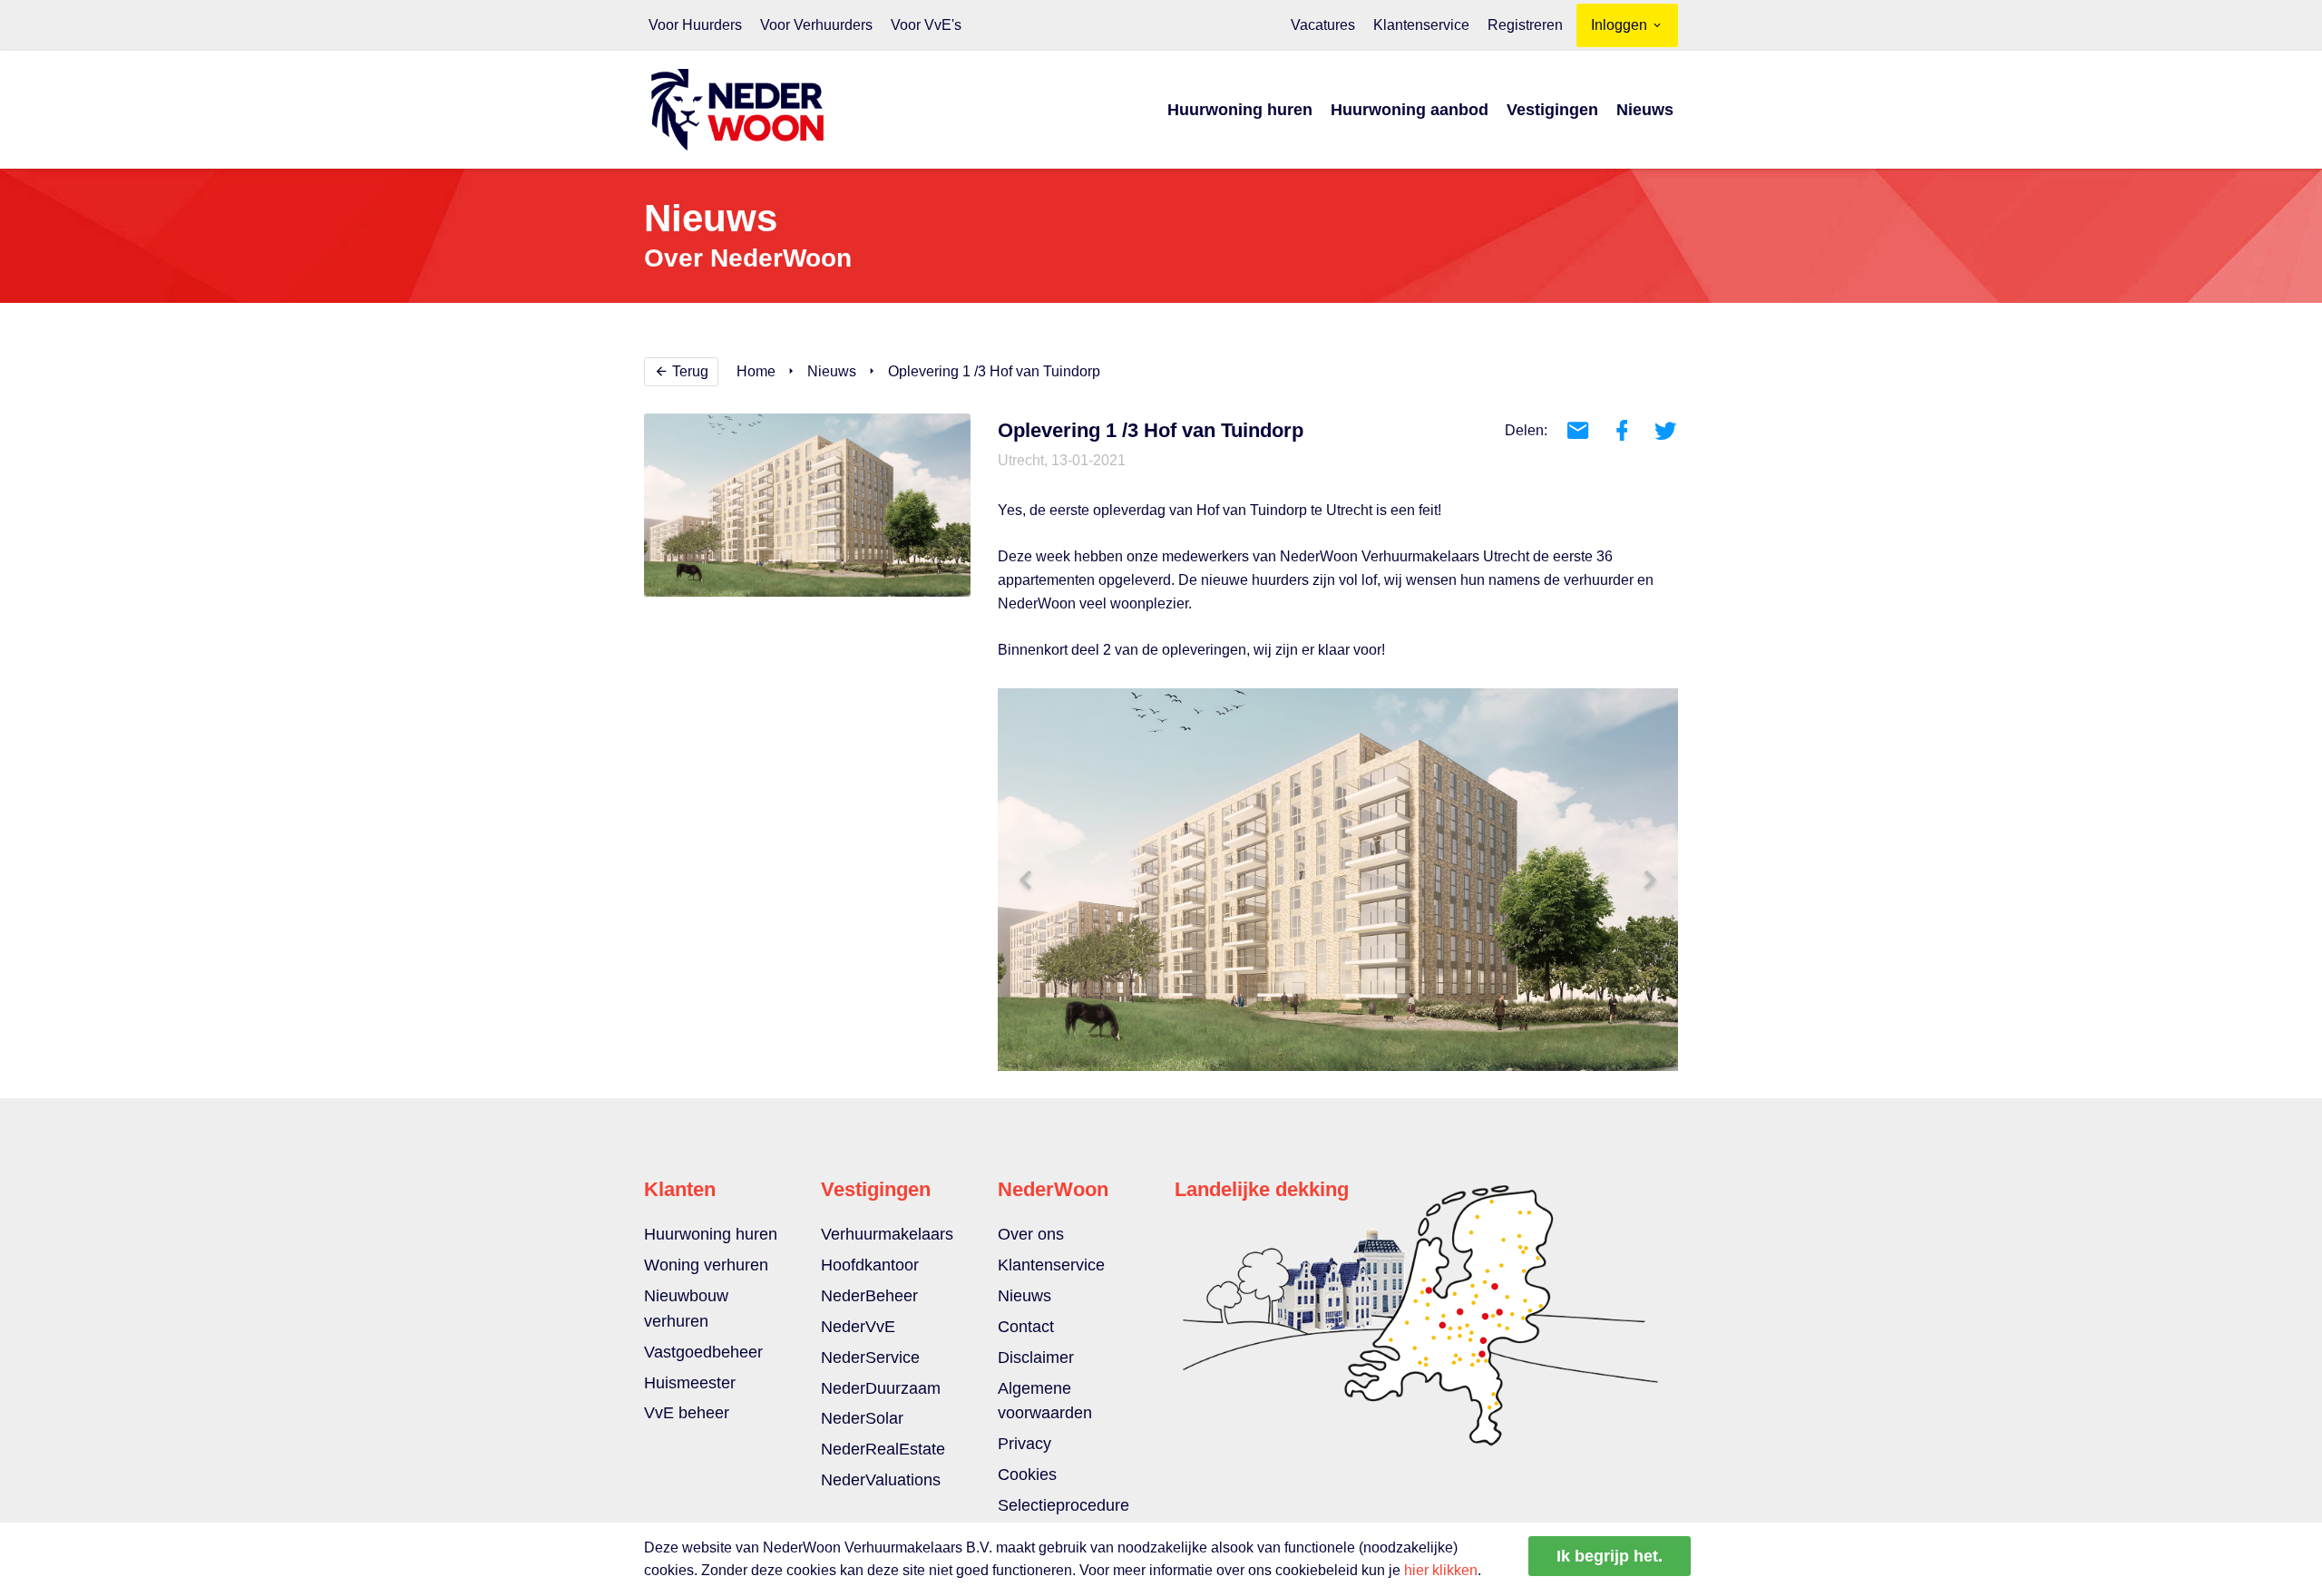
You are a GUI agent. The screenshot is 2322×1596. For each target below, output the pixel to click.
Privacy (1024, 1444)
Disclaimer (1036, 1358)
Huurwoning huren (1240, 110)
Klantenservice (1421, 25)
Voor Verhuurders (816, 25)
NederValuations (881, 1480)
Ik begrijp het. (1610, 1556)
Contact (1026, 1327)
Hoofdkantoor (870, 1265)
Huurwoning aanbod (1410, 110)
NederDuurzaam (881, 1388)
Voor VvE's (926, 25)
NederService (870, 1358)
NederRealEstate (883, 1449)
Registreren (1525, 25)
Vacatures (1323, 25)
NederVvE (858, 1327)
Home (756, 371)
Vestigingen (1552, 110)
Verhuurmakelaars (887, 1234)
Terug (688, 371)
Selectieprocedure (1063, 1505)
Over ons (1031, 1234)
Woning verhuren (706, 1265)
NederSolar (862, 1418)
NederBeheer (869, 1296)
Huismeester (690, 1383)
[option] (1338, 880)
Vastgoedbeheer (703, 1352)
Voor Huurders (695, 25)
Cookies (1027, 1474)
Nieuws (1645, 110)
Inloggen (1621, 25)
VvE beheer (687, 1413)
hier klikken (1441, 1570)
